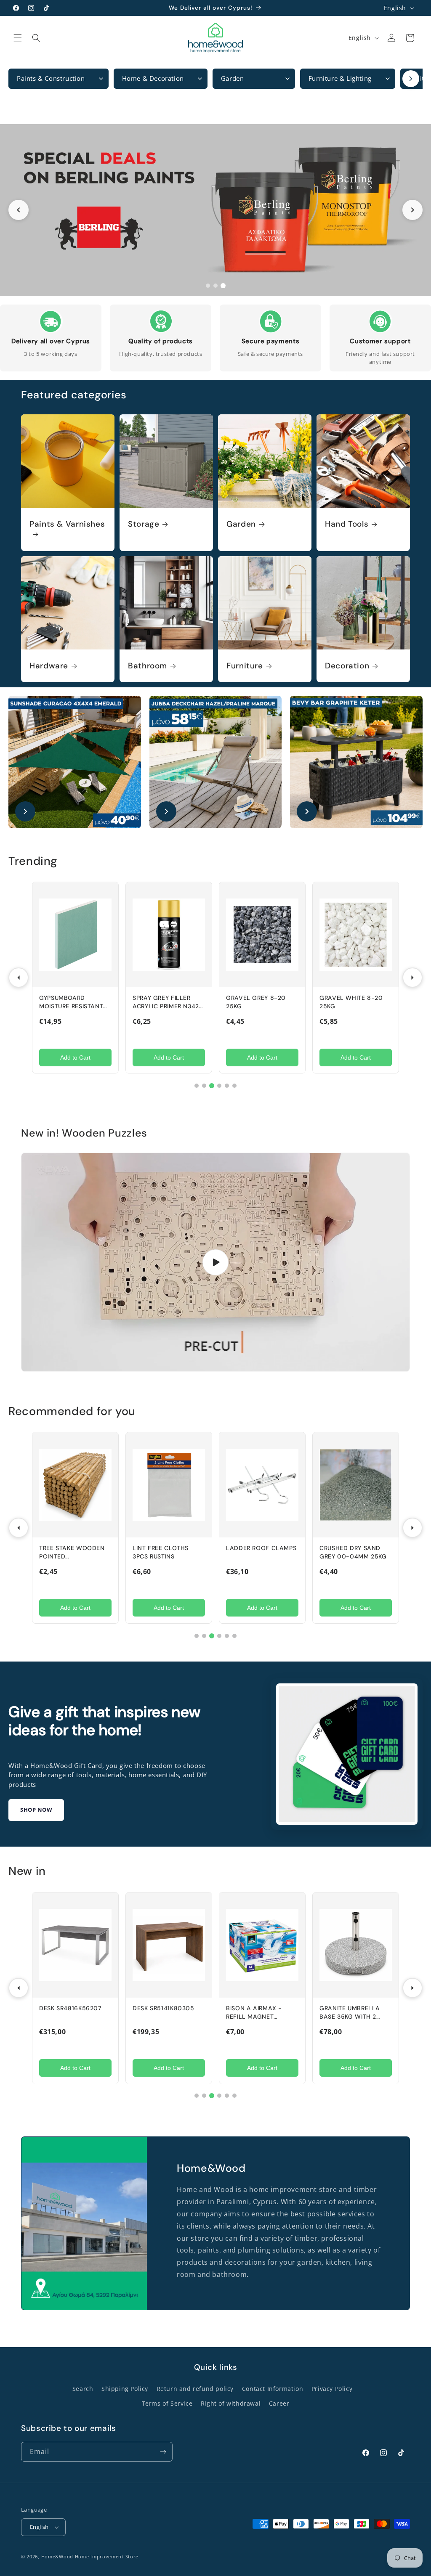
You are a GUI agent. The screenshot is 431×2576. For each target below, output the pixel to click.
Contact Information (273, 2389)
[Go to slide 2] (215, 286)
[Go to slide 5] (227, 1086)
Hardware (49, 666)
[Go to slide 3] (223, 286)
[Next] (412, 978)
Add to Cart (75, 1057)
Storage (144, 524)
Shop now (36, 1810)
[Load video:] (215, 1262)
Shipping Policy (125, 2389)
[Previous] (19, 978)
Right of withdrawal (231, 2403)
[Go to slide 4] (219, 1086)
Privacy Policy (332, 2389)
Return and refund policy (195, 2389)
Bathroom (148, 666)
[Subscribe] (163, 2452)
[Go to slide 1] (208, 286)
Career (279, 2403)
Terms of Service (167, 2403)
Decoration (347, 666)
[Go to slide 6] (234, 1086)
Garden (241, 524)
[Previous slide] (19, 210)
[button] (18, 38)
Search (83, 2389)
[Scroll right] (411, 79)
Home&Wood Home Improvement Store (90, 2556)
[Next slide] (412, 210)
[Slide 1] (215, 210)
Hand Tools (347, 524)
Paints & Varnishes (67, 524)
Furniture (245, 666)
